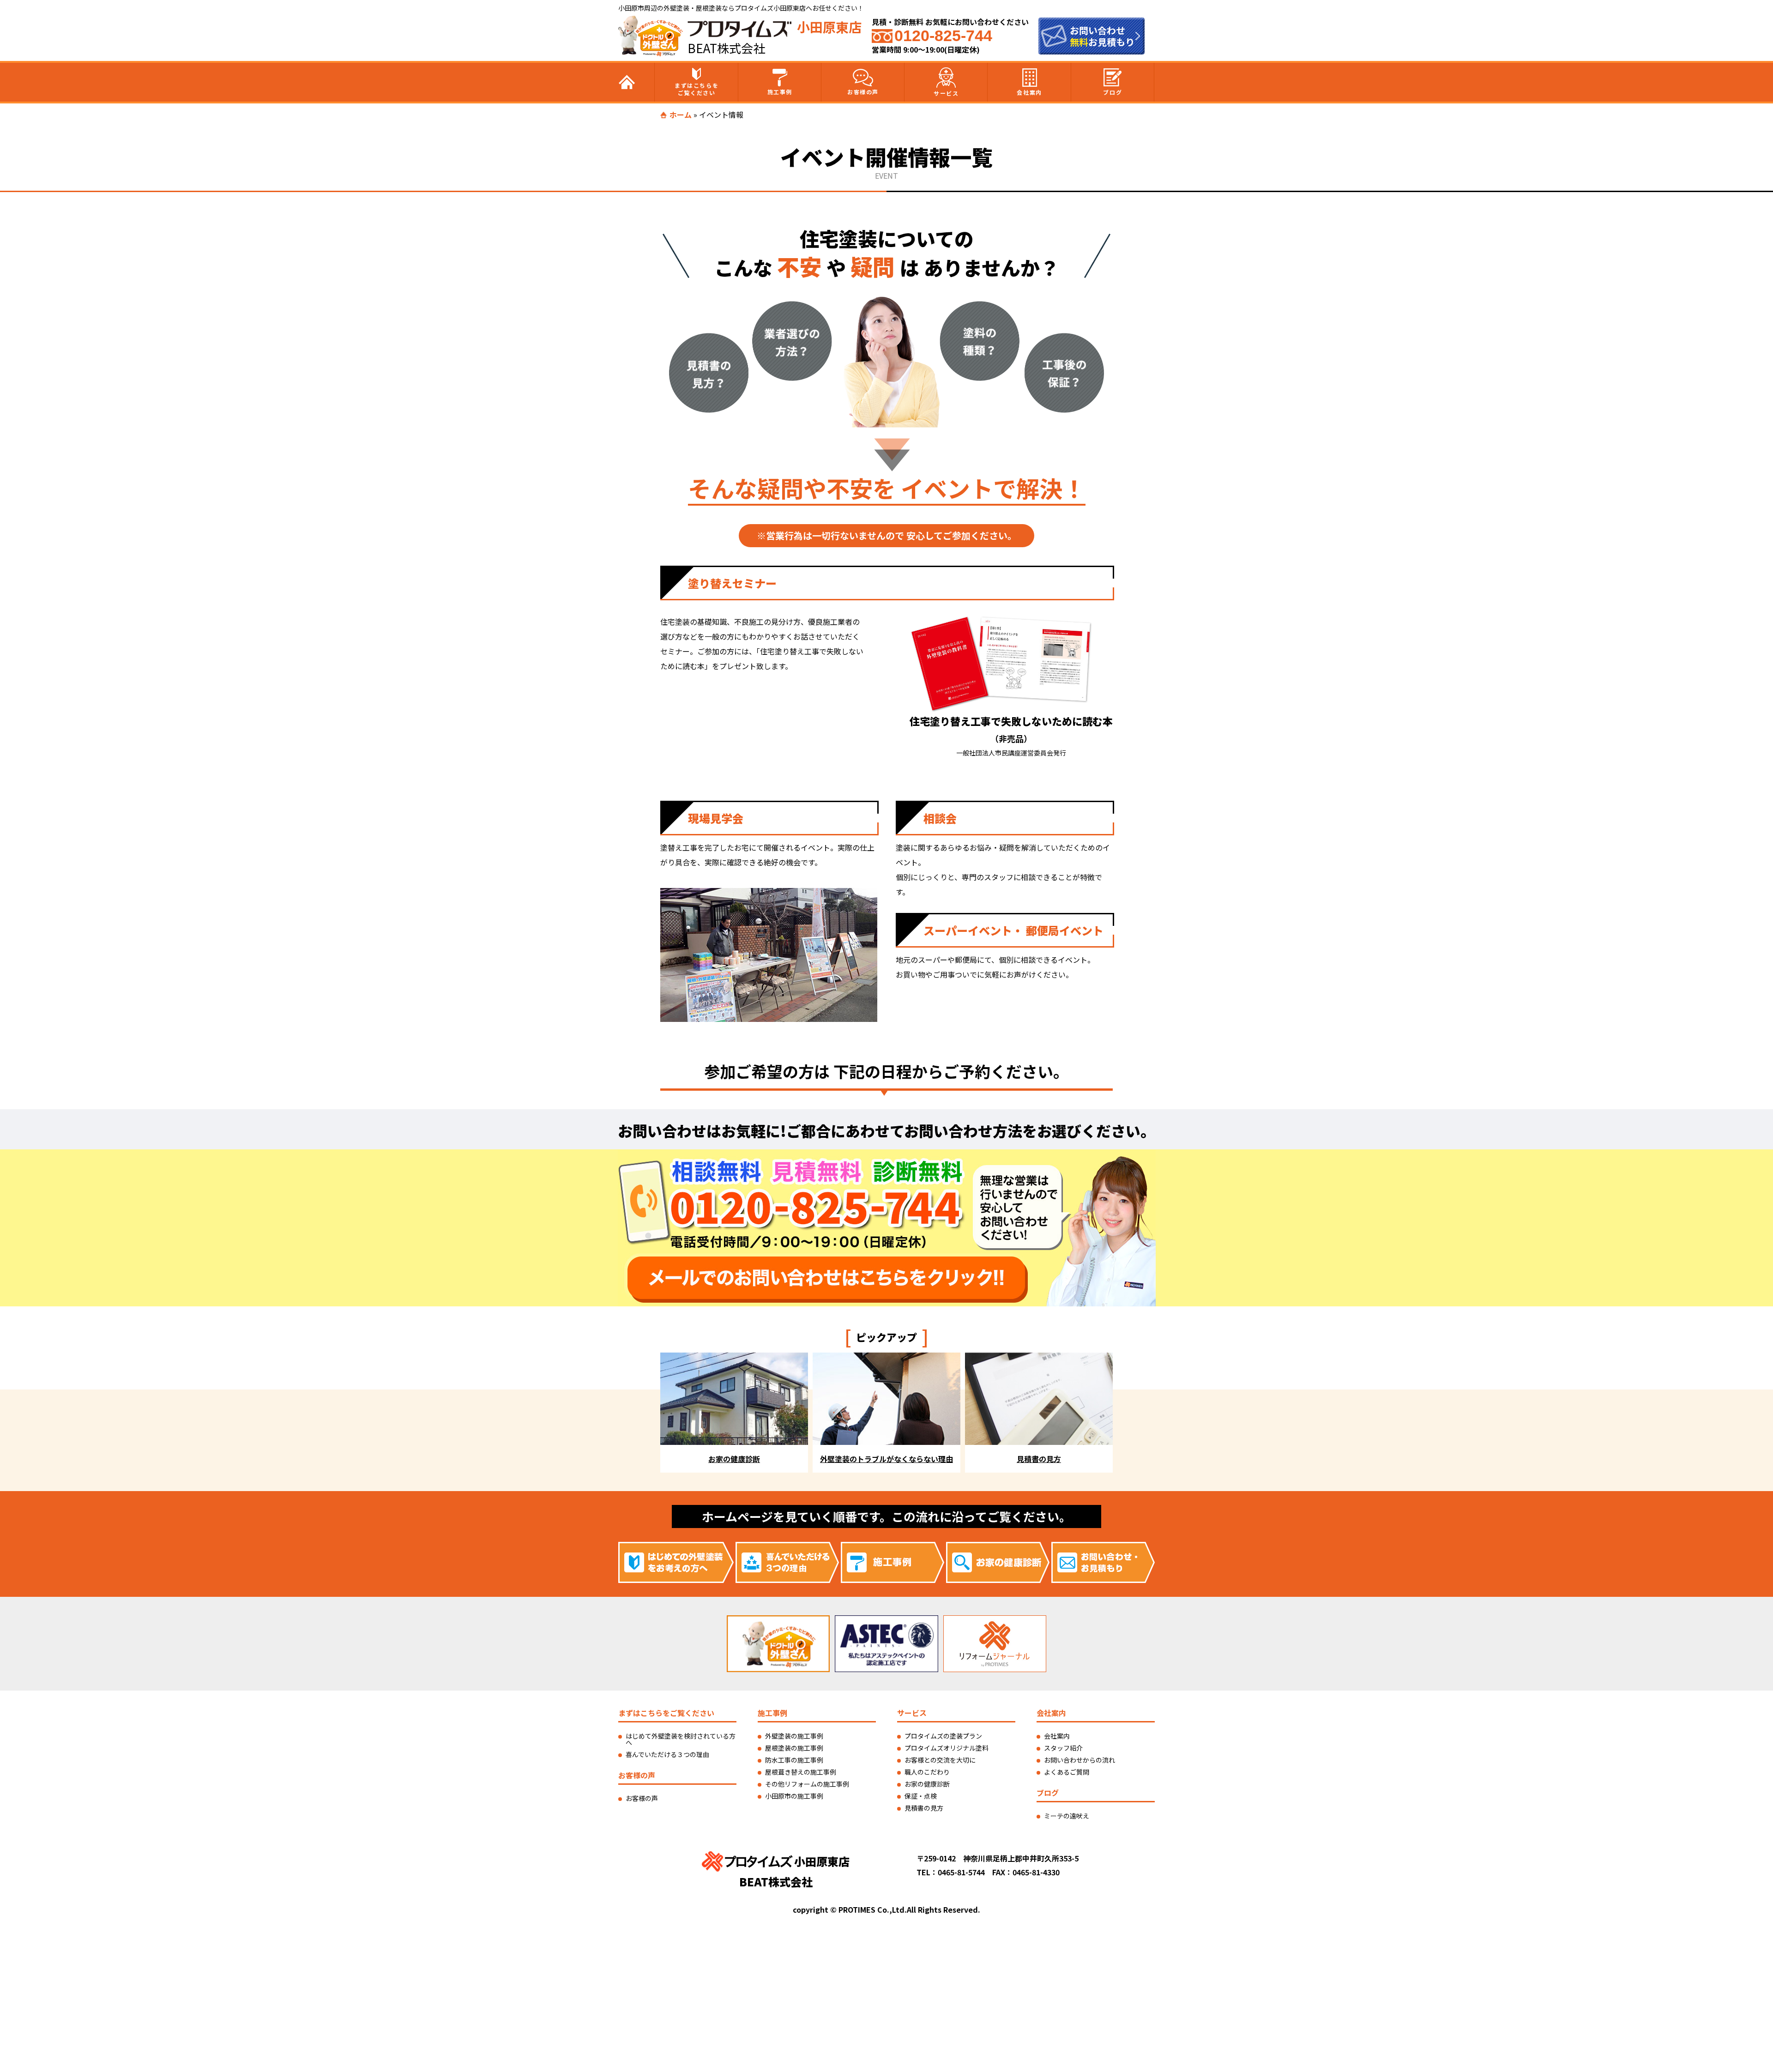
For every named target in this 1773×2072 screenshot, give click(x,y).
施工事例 (780, 92)
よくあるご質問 (1067, 1772)
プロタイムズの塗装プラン (943, 1736)
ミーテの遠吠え (1067, 1816)
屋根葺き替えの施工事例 (801, 1772)
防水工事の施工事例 (794, 1760)
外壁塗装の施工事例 (794, 1736)
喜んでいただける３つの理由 (667, 1754)
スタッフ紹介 (1063, 1748)
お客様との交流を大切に (940, 1760)
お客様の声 (863, 92)
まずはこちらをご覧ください (697, 89)
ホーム (681, 115)
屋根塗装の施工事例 (794, 1748)
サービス (946, 93)
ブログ (1113, 92)
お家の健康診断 (927, 1784)
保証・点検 (921, 1796)
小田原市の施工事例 (794, 1796)
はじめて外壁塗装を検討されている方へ (681, 1739)
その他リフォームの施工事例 (807, 1784)
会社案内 (1029, 92)
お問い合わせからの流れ (1079, 1760)
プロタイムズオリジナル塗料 (947, 1748)
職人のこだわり (927, 1772)
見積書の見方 (924, 1808)
